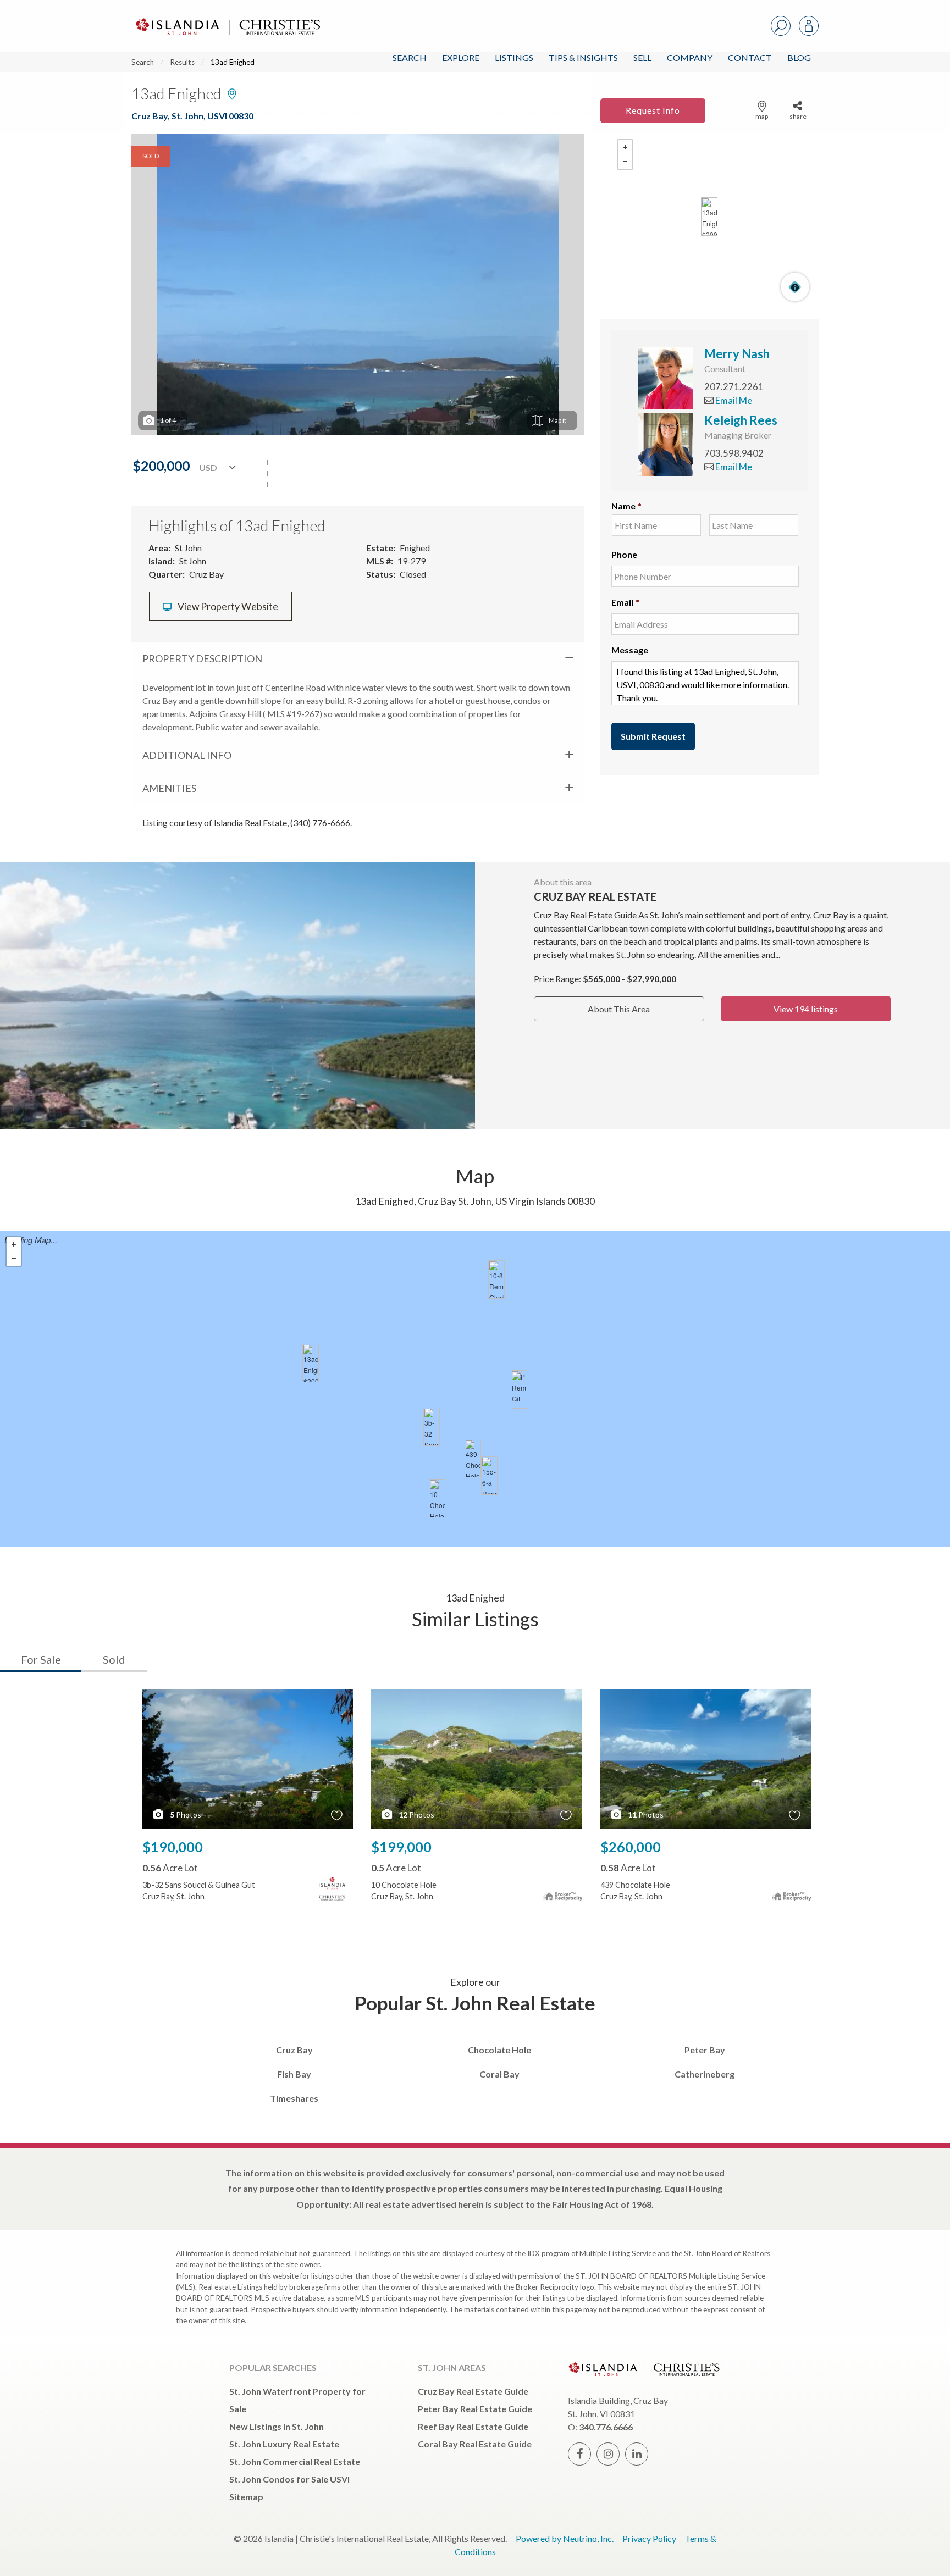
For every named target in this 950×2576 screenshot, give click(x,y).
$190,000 (173, 1847)
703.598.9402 (734, 453)
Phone (624, 554)
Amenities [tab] (169, 788)
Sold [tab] (114, 1659)
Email (625, 602)
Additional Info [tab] (187, 755)
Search (410, 57)
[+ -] (709, 217)
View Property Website (227, 606)
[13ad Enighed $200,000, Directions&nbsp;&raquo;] (709, 217)
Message (630, 650)
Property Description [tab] (202, 658)
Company (690, 57)
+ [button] (625, 147)
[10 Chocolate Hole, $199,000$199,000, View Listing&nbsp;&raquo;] (437, 1498)
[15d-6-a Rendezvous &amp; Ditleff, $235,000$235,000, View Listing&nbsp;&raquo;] (489, 1476)
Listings (514, 57)
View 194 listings (806, 1009)
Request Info (653, 110)
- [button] (625, 162)
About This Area (619, 1009)
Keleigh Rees (741, 420)
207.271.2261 (734, 387)
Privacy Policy (649, 2538)
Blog (799, 57)
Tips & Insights (583, 57)
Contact (750, 57)
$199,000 (401, 1847)
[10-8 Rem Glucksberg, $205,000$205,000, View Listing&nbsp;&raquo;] (496, 1279)
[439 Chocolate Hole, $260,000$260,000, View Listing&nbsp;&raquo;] (473, 1458)
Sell (642, 57)
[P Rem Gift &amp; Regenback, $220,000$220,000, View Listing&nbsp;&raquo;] (519, 1389)
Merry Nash (737, 354)
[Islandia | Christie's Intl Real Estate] (227, 17)
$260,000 (631, 1847)
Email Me (733, 400)
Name (626, 506)
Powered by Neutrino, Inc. (565, 2538)
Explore (461, 57)
